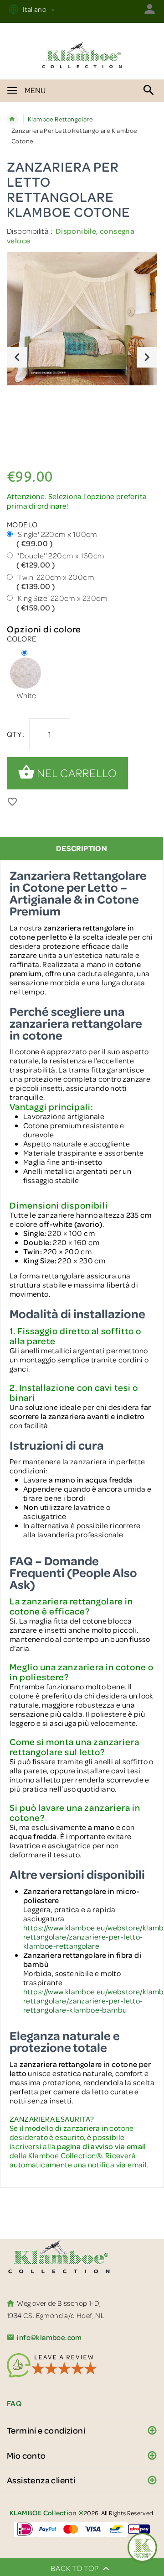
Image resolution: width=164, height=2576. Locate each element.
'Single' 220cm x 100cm (57, 539)
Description (82, 848)
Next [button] (147, 357)
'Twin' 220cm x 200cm (55, 582)
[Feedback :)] (142, 2547)
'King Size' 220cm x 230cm (62, 603)
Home (13, 119)
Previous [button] (17, 357)
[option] (82, 320)
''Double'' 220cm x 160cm (61, 560)
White (26, 695)
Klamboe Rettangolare (60, 119)
